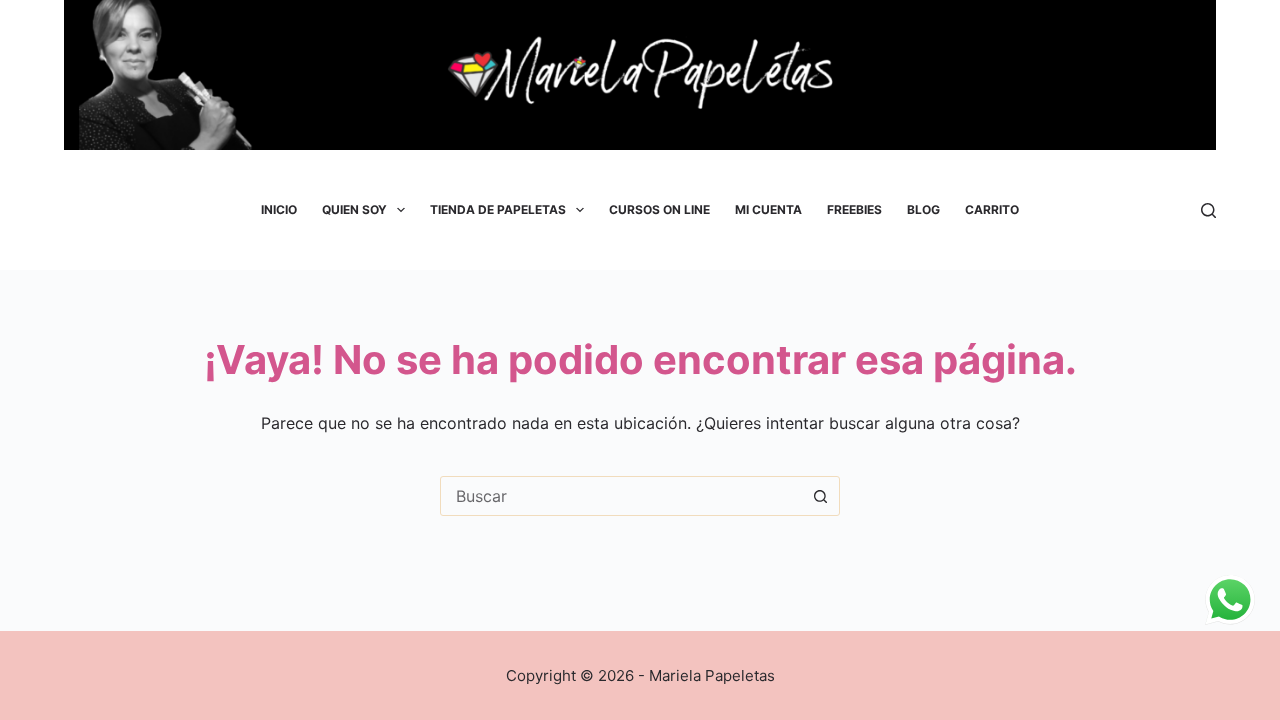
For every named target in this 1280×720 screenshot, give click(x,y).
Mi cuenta (768, 209)
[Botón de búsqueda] (820, 496)
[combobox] (621, 496)
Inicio (279, 209)
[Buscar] (1208, 210)
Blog (923, 209)
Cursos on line (659, 209)
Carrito (992, 209)
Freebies (854, 209)
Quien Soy (354, 209)
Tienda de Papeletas (498, 209)
